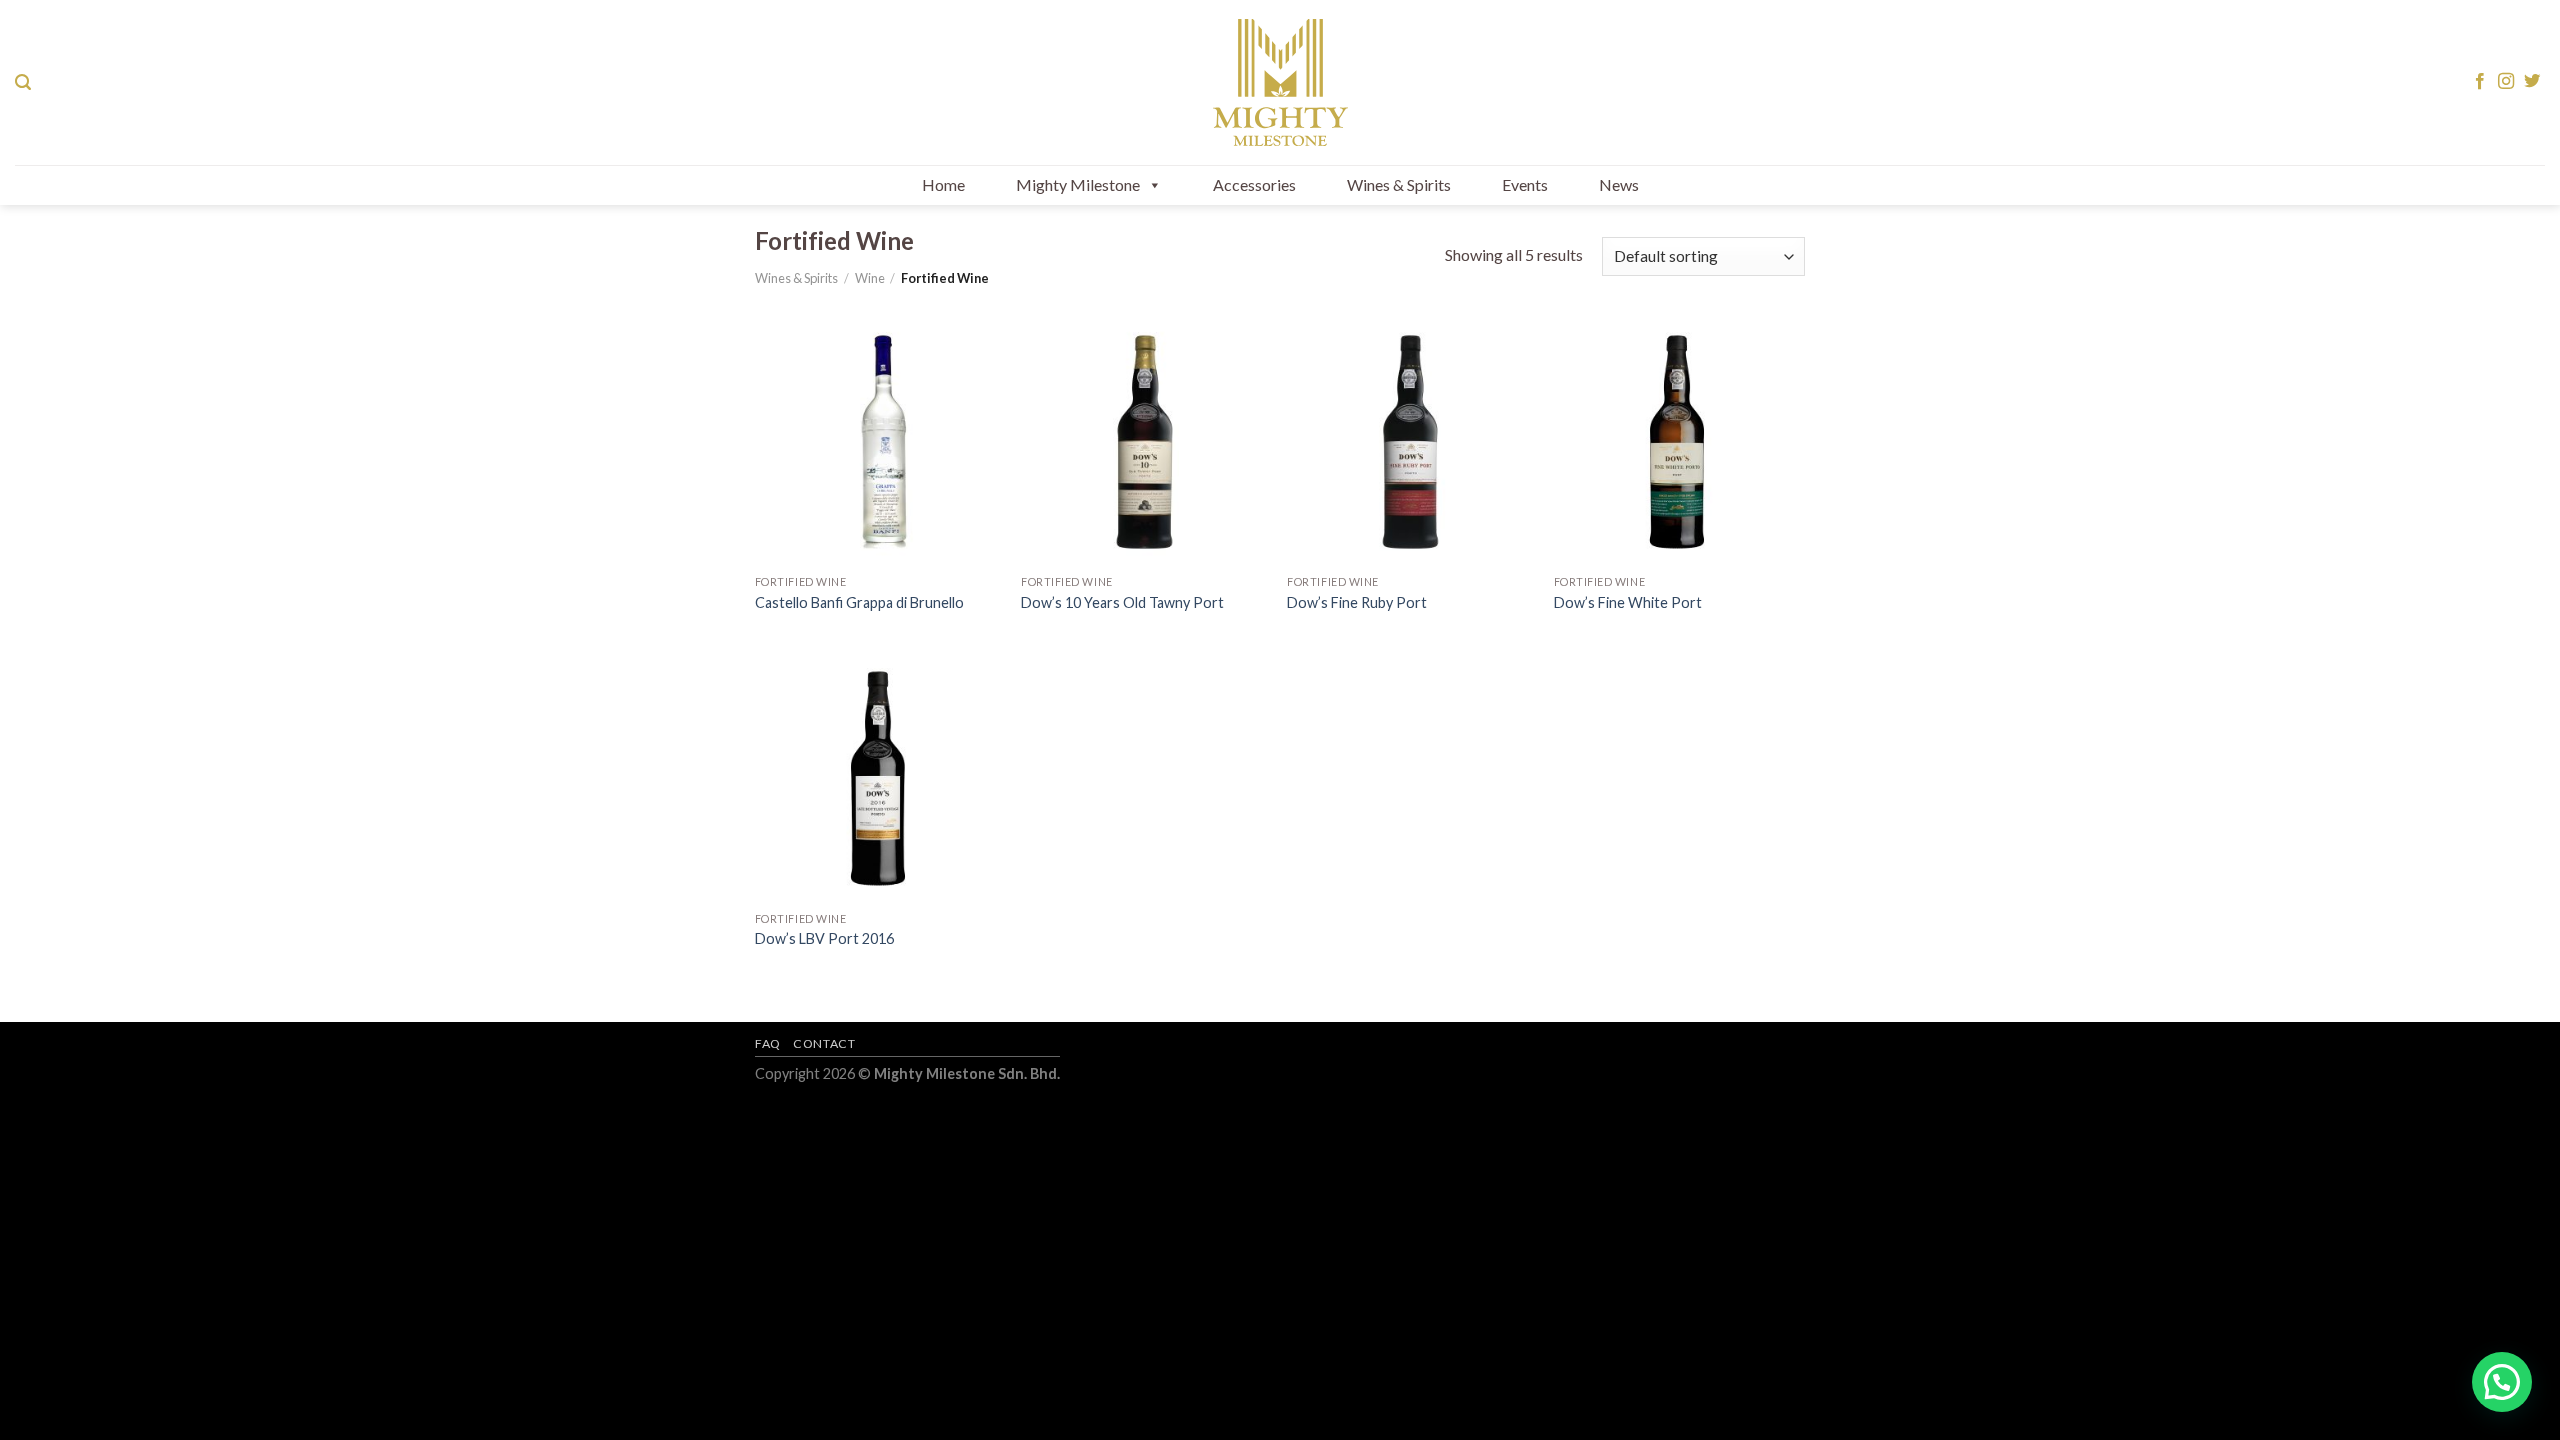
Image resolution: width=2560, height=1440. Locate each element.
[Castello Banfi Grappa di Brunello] (878, 442)
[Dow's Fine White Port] (1677, 442)
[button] (2502, 1382)
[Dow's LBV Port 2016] (878, 778)
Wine (870, 278)
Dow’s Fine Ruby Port (1357, 602)
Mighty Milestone (1078, 184)
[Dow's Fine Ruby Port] (1410, 442)
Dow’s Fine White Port (1628, 602)
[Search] (23, 82)
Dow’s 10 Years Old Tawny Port (1122, 602)
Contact (824, 1043)
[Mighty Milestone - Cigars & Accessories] (1280, 82)
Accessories (1254, 184)
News (1619, 184)
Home (943, 184)
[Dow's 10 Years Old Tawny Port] (1144, 442)
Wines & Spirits (1399, 184)
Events (1525, 184)
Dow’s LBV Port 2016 (824, 938)
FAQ (768, 1043)
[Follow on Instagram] (2506, 82)
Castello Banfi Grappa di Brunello (859, 602)
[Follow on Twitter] (2532, 82)
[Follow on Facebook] (2480, 82)
